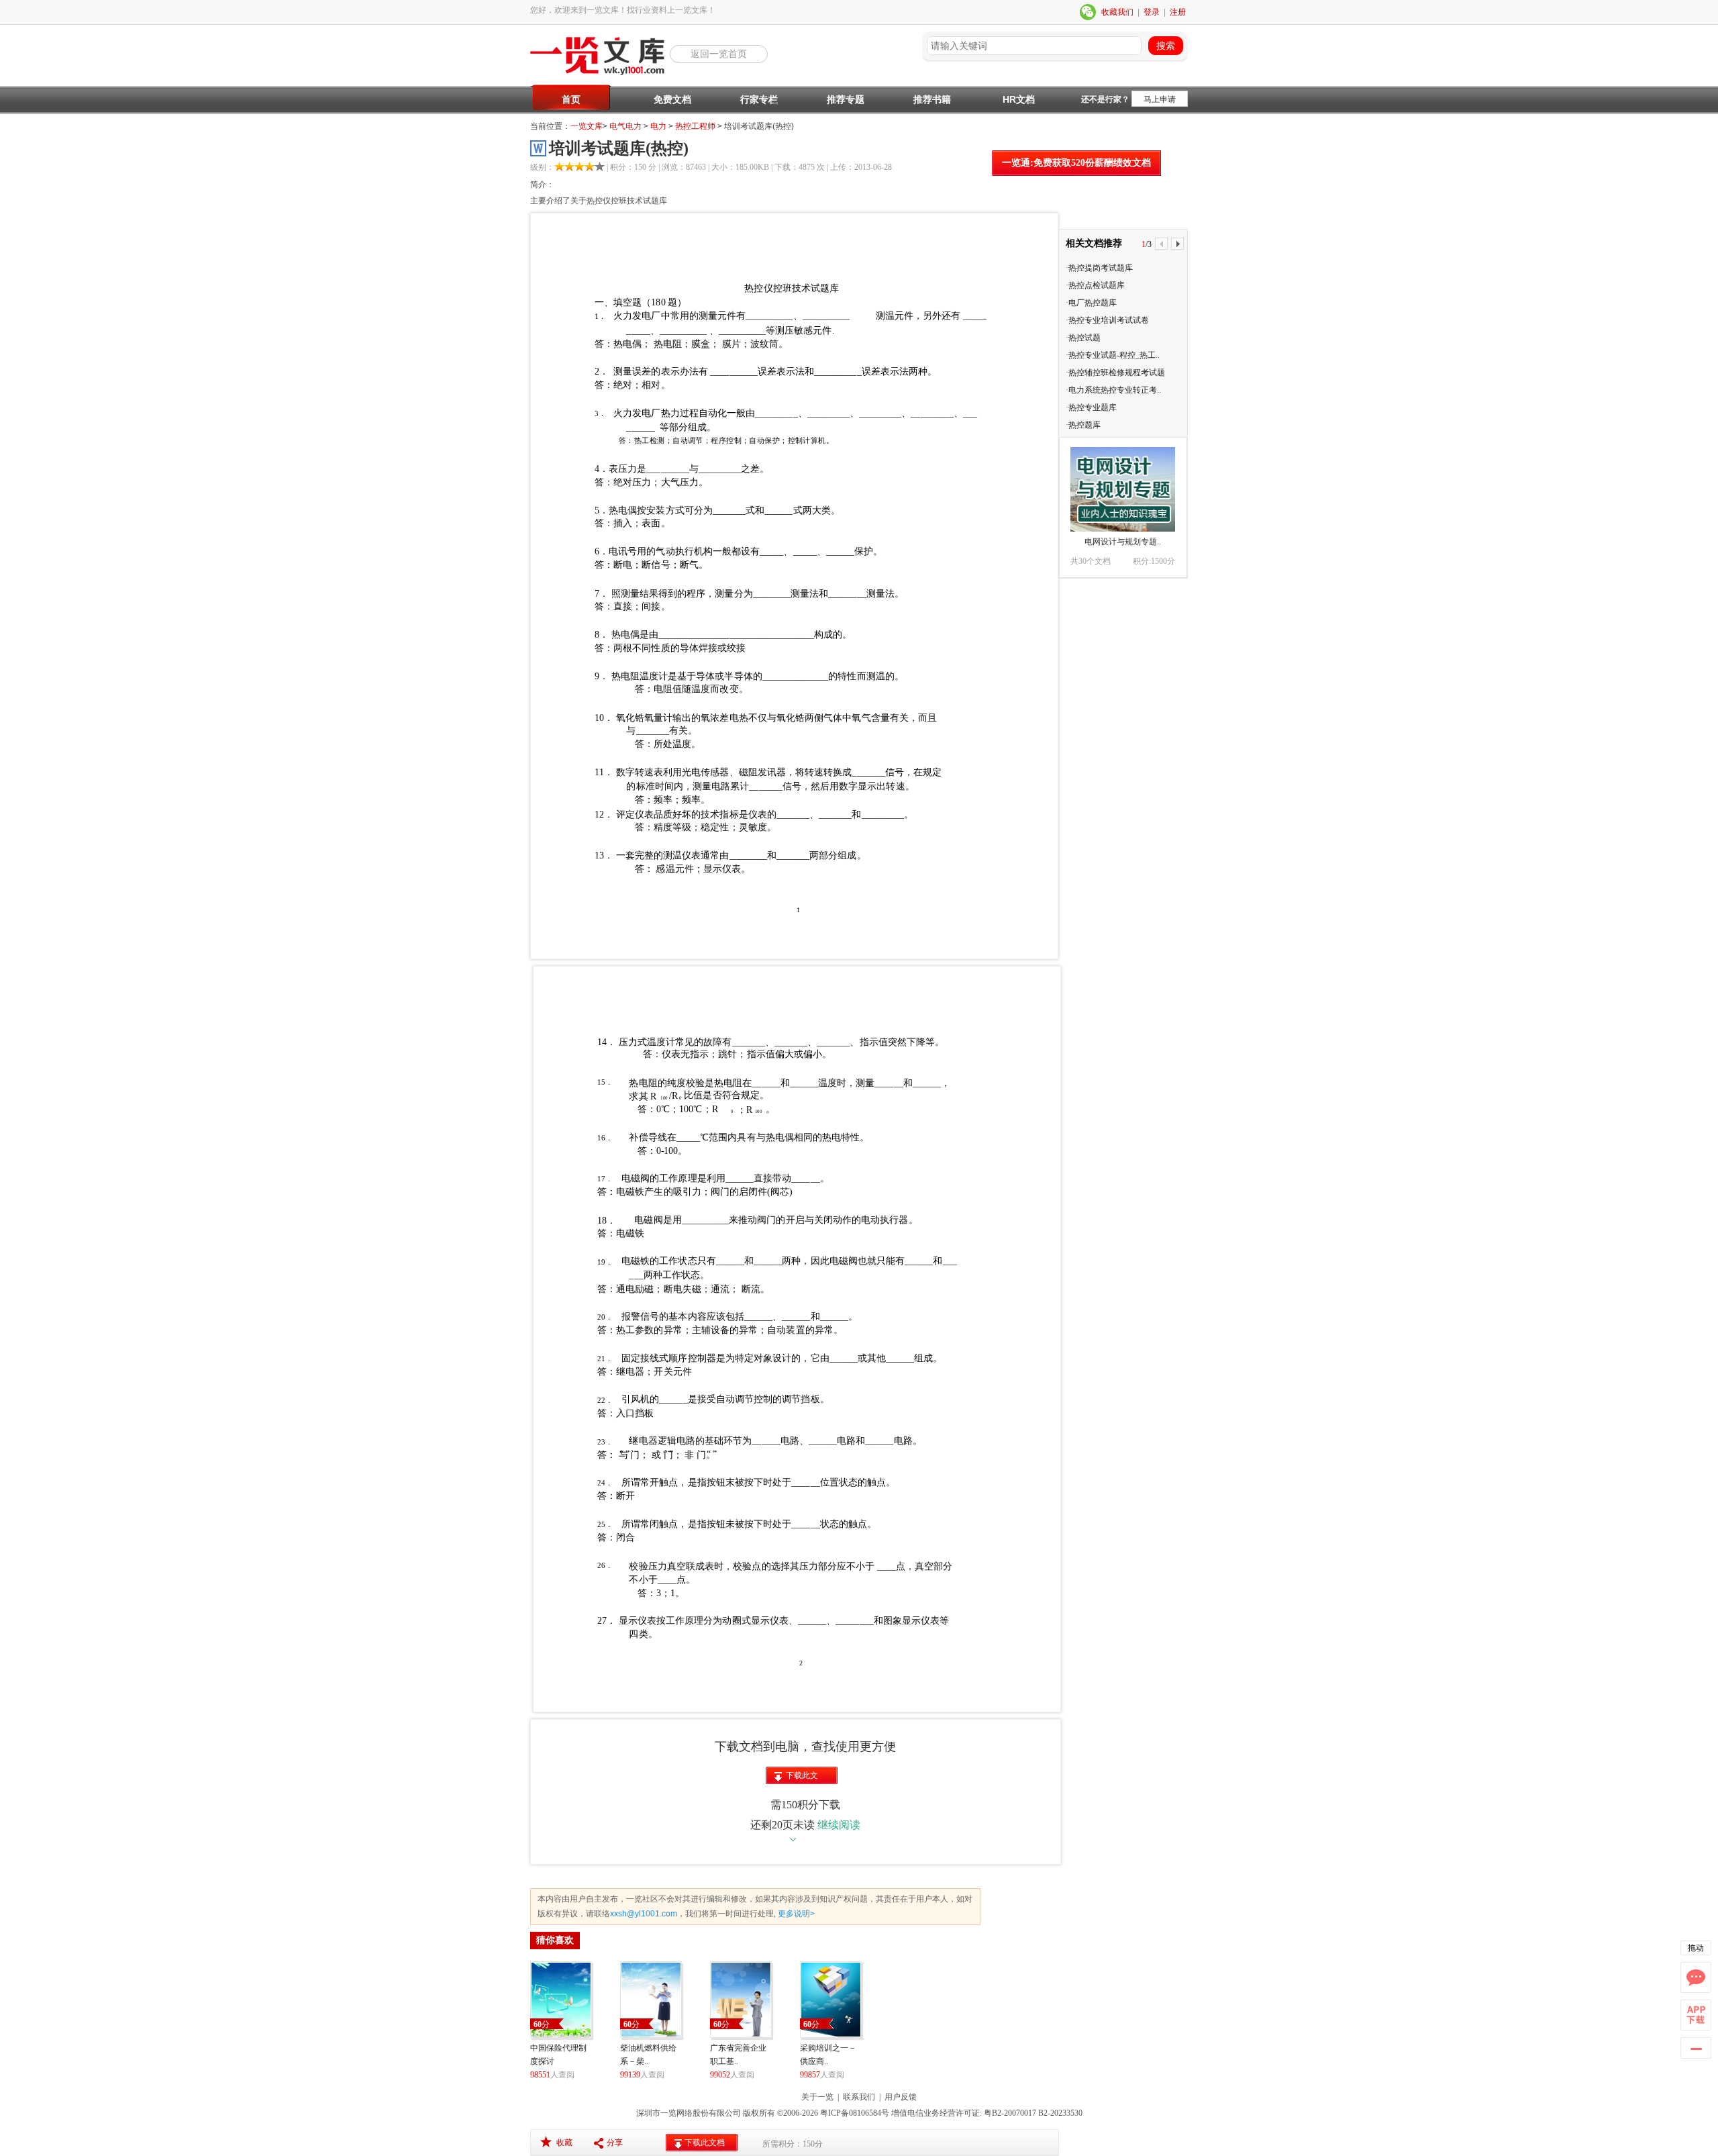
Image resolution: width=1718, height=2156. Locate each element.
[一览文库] (600, 74)
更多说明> (795, 1914)
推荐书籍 (932, 99)
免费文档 (672, 99)
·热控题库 (1083, 425)
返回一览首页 (719, 54)
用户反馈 (901, 2097)
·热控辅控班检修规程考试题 (1115, 373)
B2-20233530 (1060, 2113)
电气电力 (625, 126)
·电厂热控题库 (1091, 303)
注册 (1178, 12)
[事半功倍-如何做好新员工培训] (1123, 489)
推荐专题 (846, 99)
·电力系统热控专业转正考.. (1113, 390)
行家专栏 (759, 99)
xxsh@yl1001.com (644, 1914)
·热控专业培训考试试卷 (1107, 320)
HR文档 (1019, 99)
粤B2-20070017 (1009, 2113)
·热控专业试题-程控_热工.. (1113, 355)
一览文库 (587, 126)
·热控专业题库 (1091, 407)
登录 (1152, 12)
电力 (658, 126)
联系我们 (859, 2097)
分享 (615, 2143)
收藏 (564, 2143)
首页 (571, 99)
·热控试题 (1083, 338)
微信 (1089, 12)
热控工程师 (695, 126)
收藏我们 (1117, 12)
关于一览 (817, 2097)
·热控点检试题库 (1095, 285)
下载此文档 (802, 1777)
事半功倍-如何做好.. (1123, 542)
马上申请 (1160, 99)
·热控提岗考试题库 (1099, 268)
